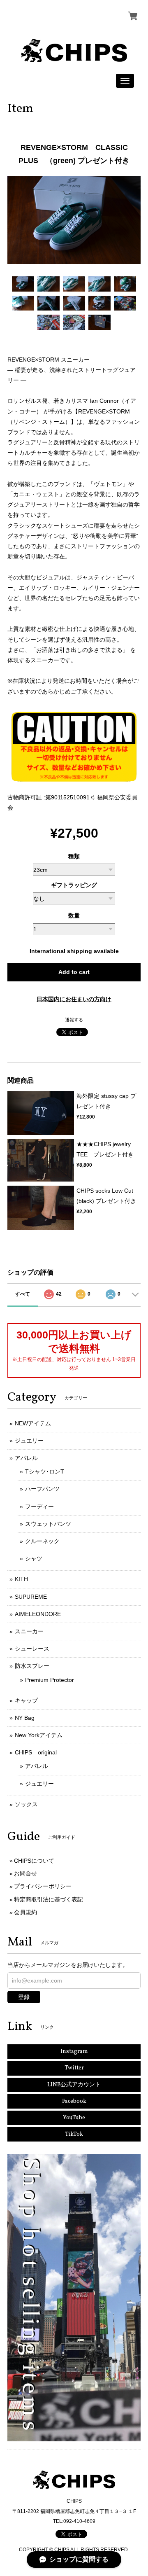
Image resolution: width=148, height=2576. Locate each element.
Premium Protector (50, 1680)
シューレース (32, 1649)
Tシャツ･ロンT (45, 1471)
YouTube (74, 2118)
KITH (21, 1579)
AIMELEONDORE (38, 1614)
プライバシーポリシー (43, 1886)
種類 (74, 856)
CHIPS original (36, 1752)
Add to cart (74, 972)
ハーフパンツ (42, 1489)
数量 (74, 915)
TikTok (74, 2134)
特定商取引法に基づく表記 (49, 1899)
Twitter (74, 2068)
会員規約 (25, 1912)
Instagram (74, 2052)
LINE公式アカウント (74, 2085)
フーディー (39, 1506)
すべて (23, 1294)
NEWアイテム (33, 1423)
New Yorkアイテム (39, 1735)
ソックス (26, 1804)
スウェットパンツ (48, 1524)
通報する (74, 1020)
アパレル (26, 1458)
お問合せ (25, 1873)
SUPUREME (31, 1597)
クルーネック (42, 1541)
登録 (24, 1997)
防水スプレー (32, 1666)
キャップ (26, 1700)
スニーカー (29, 1631)
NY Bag (25, 1718)
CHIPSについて (34, 1861)
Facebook (74, 2101)
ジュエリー (29, 1441)
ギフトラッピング (74, 885)
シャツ (34, 1558)
